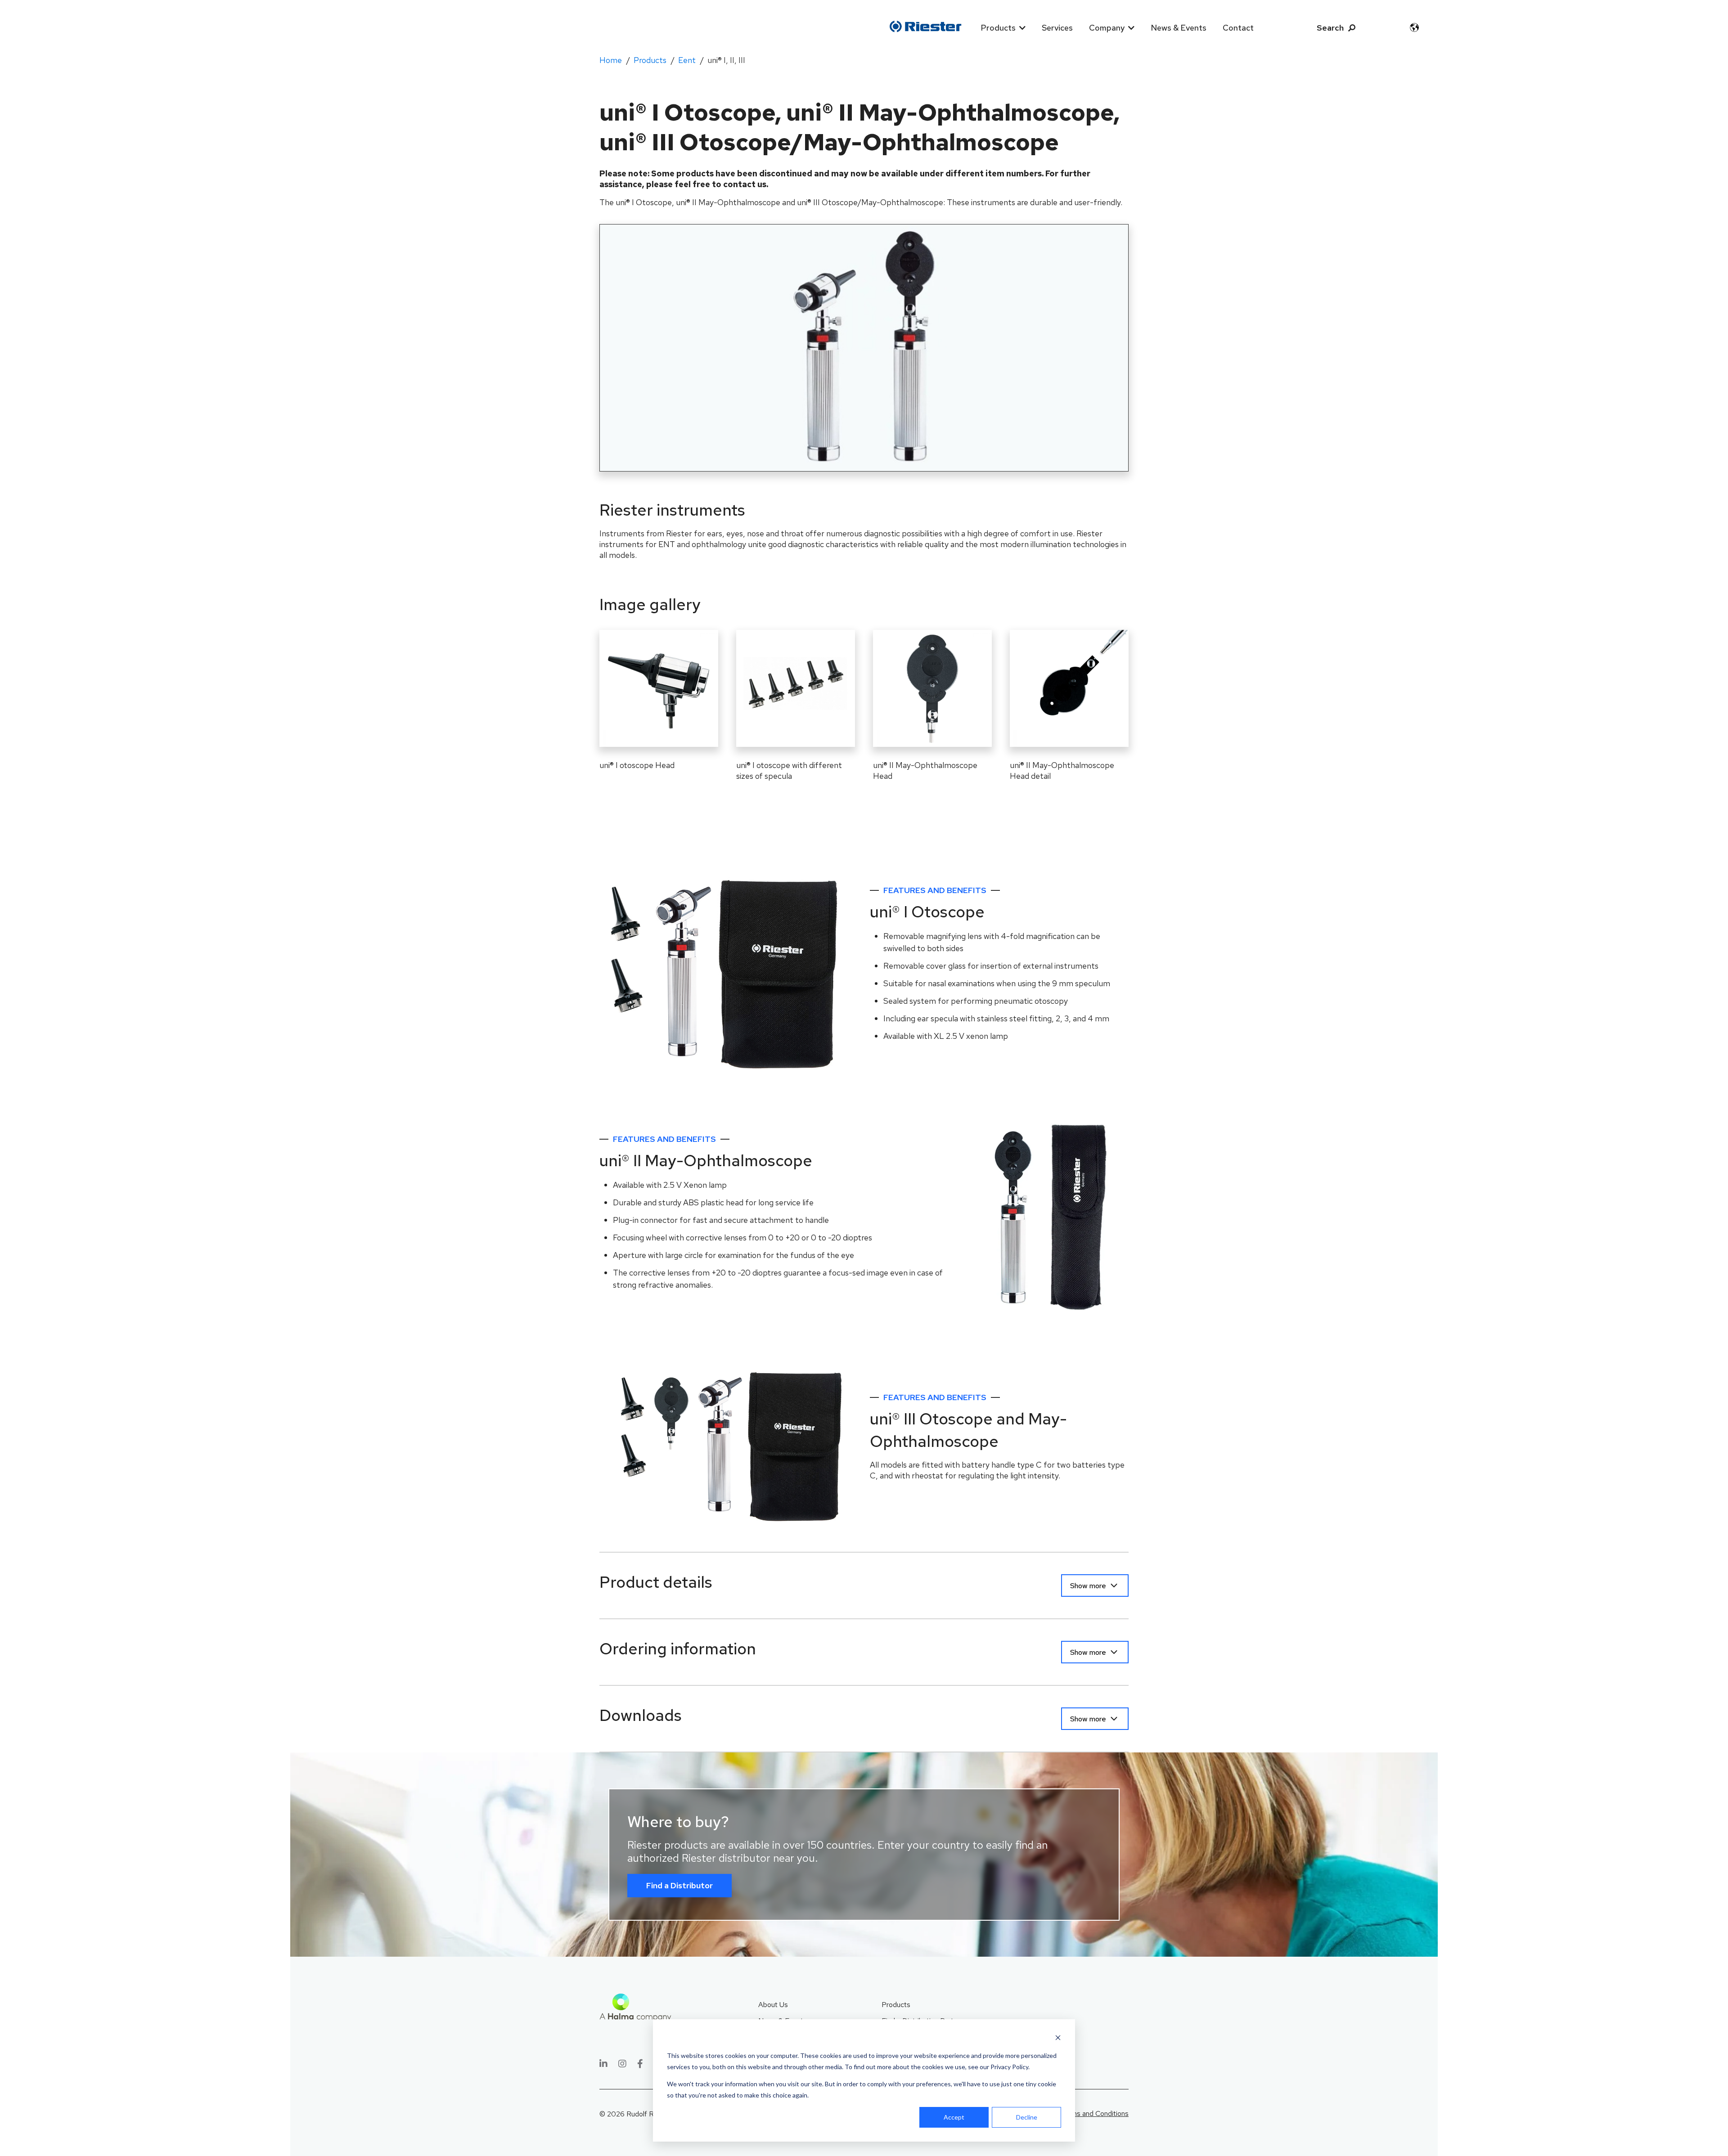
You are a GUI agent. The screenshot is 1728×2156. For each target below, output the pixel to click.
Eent (687, 60)
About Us (773, 2005)
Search (1330, 28)
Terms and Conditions (1095, 2113)
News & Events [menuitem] (1179, 28)
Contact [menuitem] (1238, 28)
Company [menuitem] (1107, 28)
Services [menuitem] (1057, 28)
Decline (1027, 2117)
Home (611, 60)
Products (650, 60)
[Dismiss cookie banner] (1058, 2039)
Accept (954, 2117)
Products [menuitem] (998, 28)
